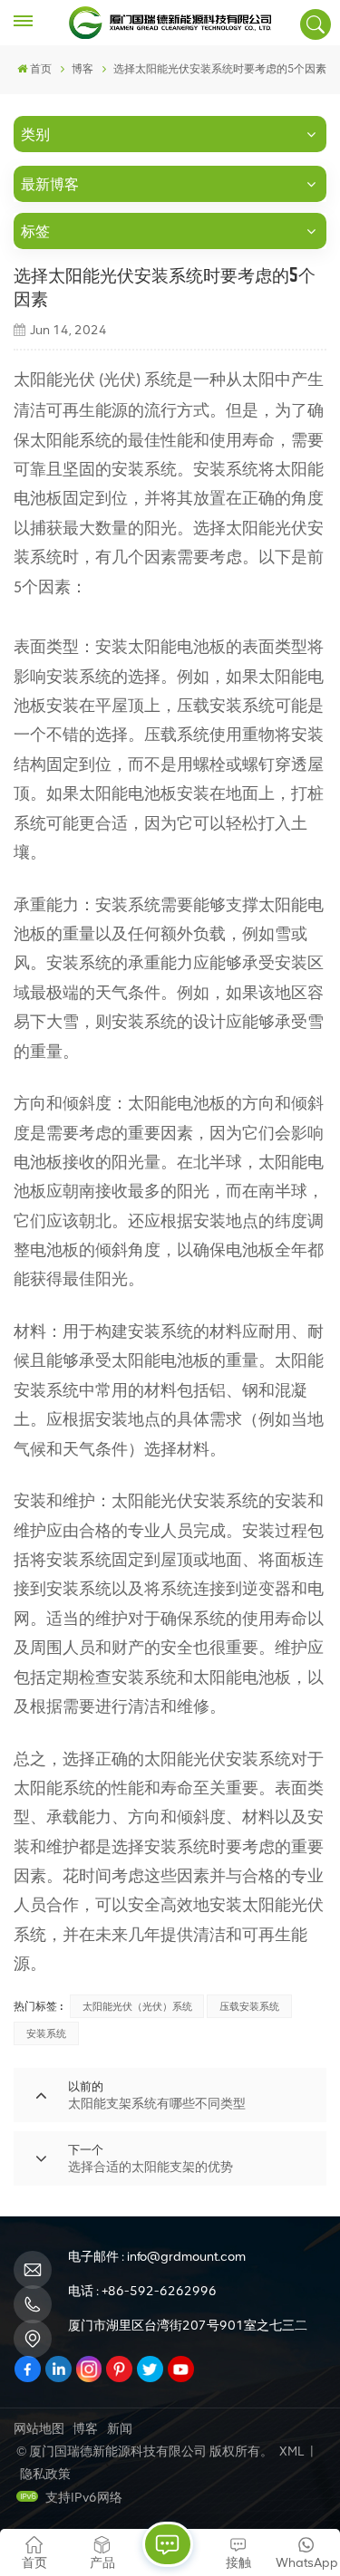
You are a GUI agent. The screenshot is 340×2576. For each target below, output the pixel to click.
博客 (85, 2429)
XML (291, 2451)
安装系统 (46, 2033)
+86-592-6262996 (159, 2291)
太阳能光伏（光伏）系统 (137, 2006)
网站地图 (39, 2429)
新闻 (120, 2429)
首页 (41, 69)
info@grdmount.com (186, 2257)
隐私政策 (45, 2474)
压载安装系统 (249, 2006)
